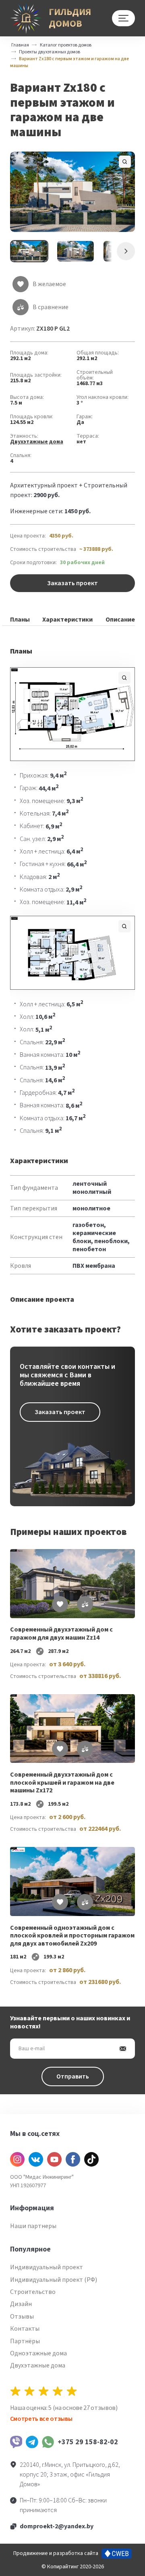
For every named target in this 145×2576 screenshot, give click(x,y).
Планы (20, 620)
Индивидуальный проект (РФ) (54, 2280)
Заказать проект (72, 583)
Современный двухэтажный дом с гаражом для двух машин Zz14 (61, 1634)
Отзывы (22, 2317)
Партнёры (25, 2341)
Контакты (25, 2329)
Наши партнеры (33, 2226)
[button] (73, 192)
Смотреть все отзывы (41, 2419)
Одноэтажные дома (38, 2353)
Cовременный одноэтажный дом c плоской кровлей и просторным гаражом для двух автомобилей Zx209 (72, 1936)
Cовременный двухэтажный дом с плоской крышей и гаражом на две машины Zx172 (62, 1783)
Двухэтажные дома (37, 442)
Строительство (33, 2292)
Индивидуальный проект (47, 2267)
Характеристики (67, 620)
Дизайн (21, 2304)
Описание (120, 620)
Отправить (73, 2076)
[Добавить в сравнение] (85, 1604)
